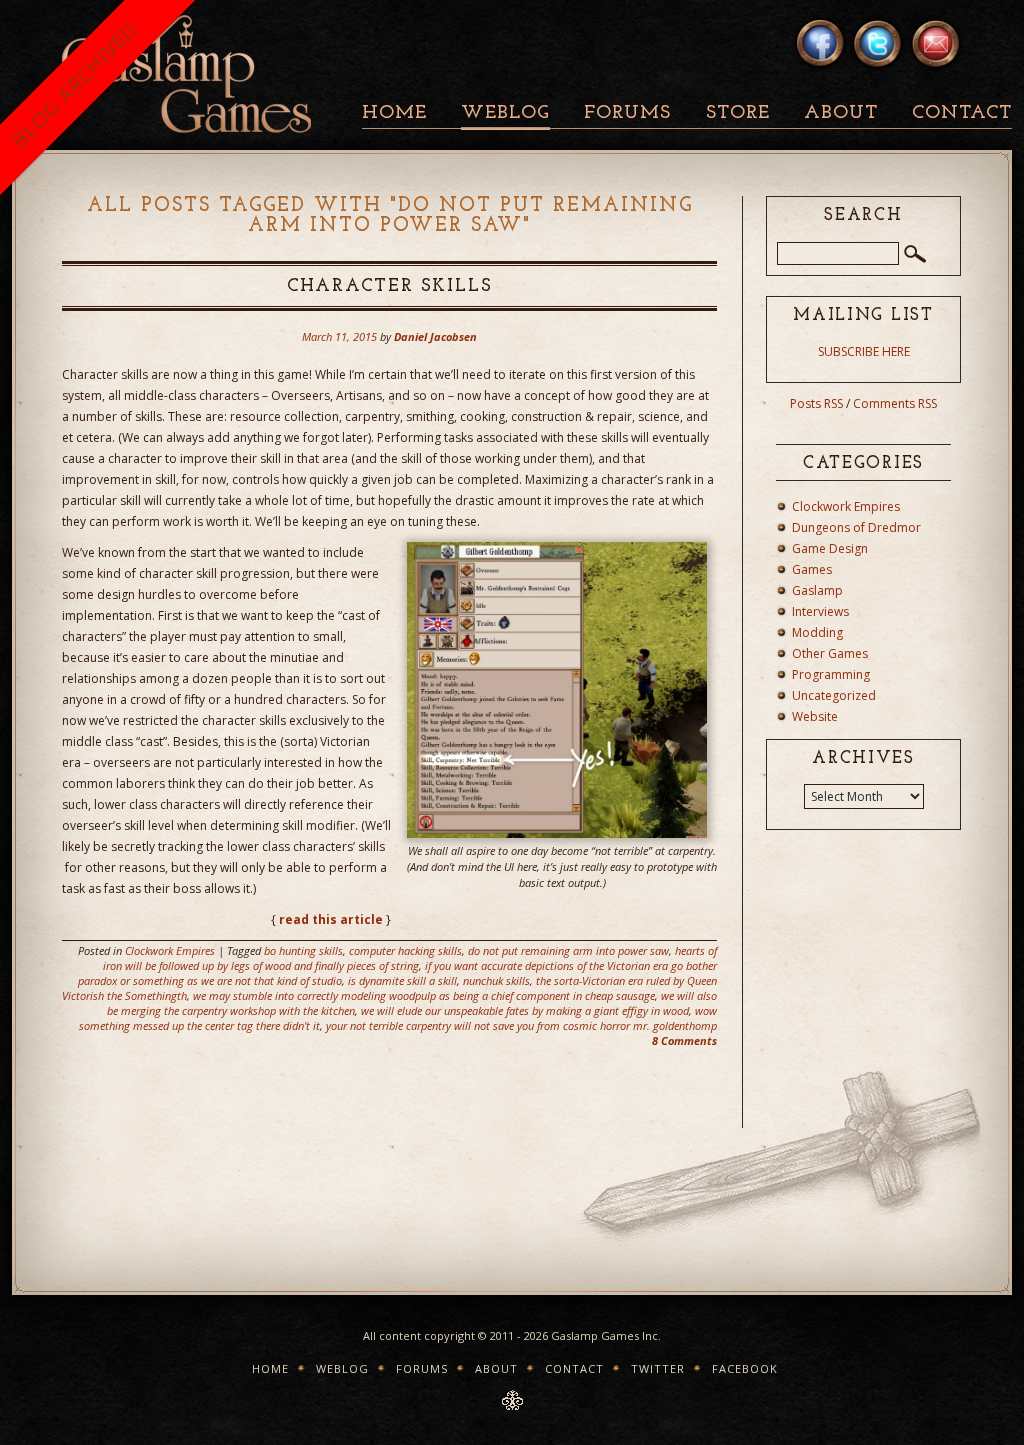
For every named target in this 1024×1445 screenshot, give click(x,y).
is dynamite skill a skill (402, 980)
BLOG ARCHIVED (74, 84)
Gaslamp (817, 590)
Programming (831, 674)
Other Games (830, 653)
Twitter (658, 1368)
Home (394, 113)
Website (815, 716)
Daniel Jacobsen (435, 336)
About (841, 113)
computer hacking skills (405, 950)
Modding (817, 632)
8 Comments (684, 1040)
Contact (962, 113)
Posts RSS (816, 403)
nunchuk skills (496, 980)
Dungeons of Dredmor (856, 527)
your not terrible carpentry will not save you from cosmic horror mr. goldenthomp (521, 1025)
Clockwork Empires (170, 950)
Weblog (505, 113)
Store (738, 113)
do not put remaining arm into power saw (568, 950)
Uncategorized (834, 695)
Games (812, 569)
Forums (627, 113)
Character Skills (390, 287)
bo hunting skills (303, 950)
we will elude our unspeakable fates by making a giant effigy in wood (525, 1010)
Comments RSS (895, 403)
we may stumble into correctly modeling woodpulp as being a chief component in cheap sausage (424, 995)
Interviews (820, 611)
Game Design (830, 548)
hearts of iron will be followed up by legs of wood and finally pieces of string (410, 958)
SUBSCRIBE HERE (864, 351)
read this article (331, 919)
